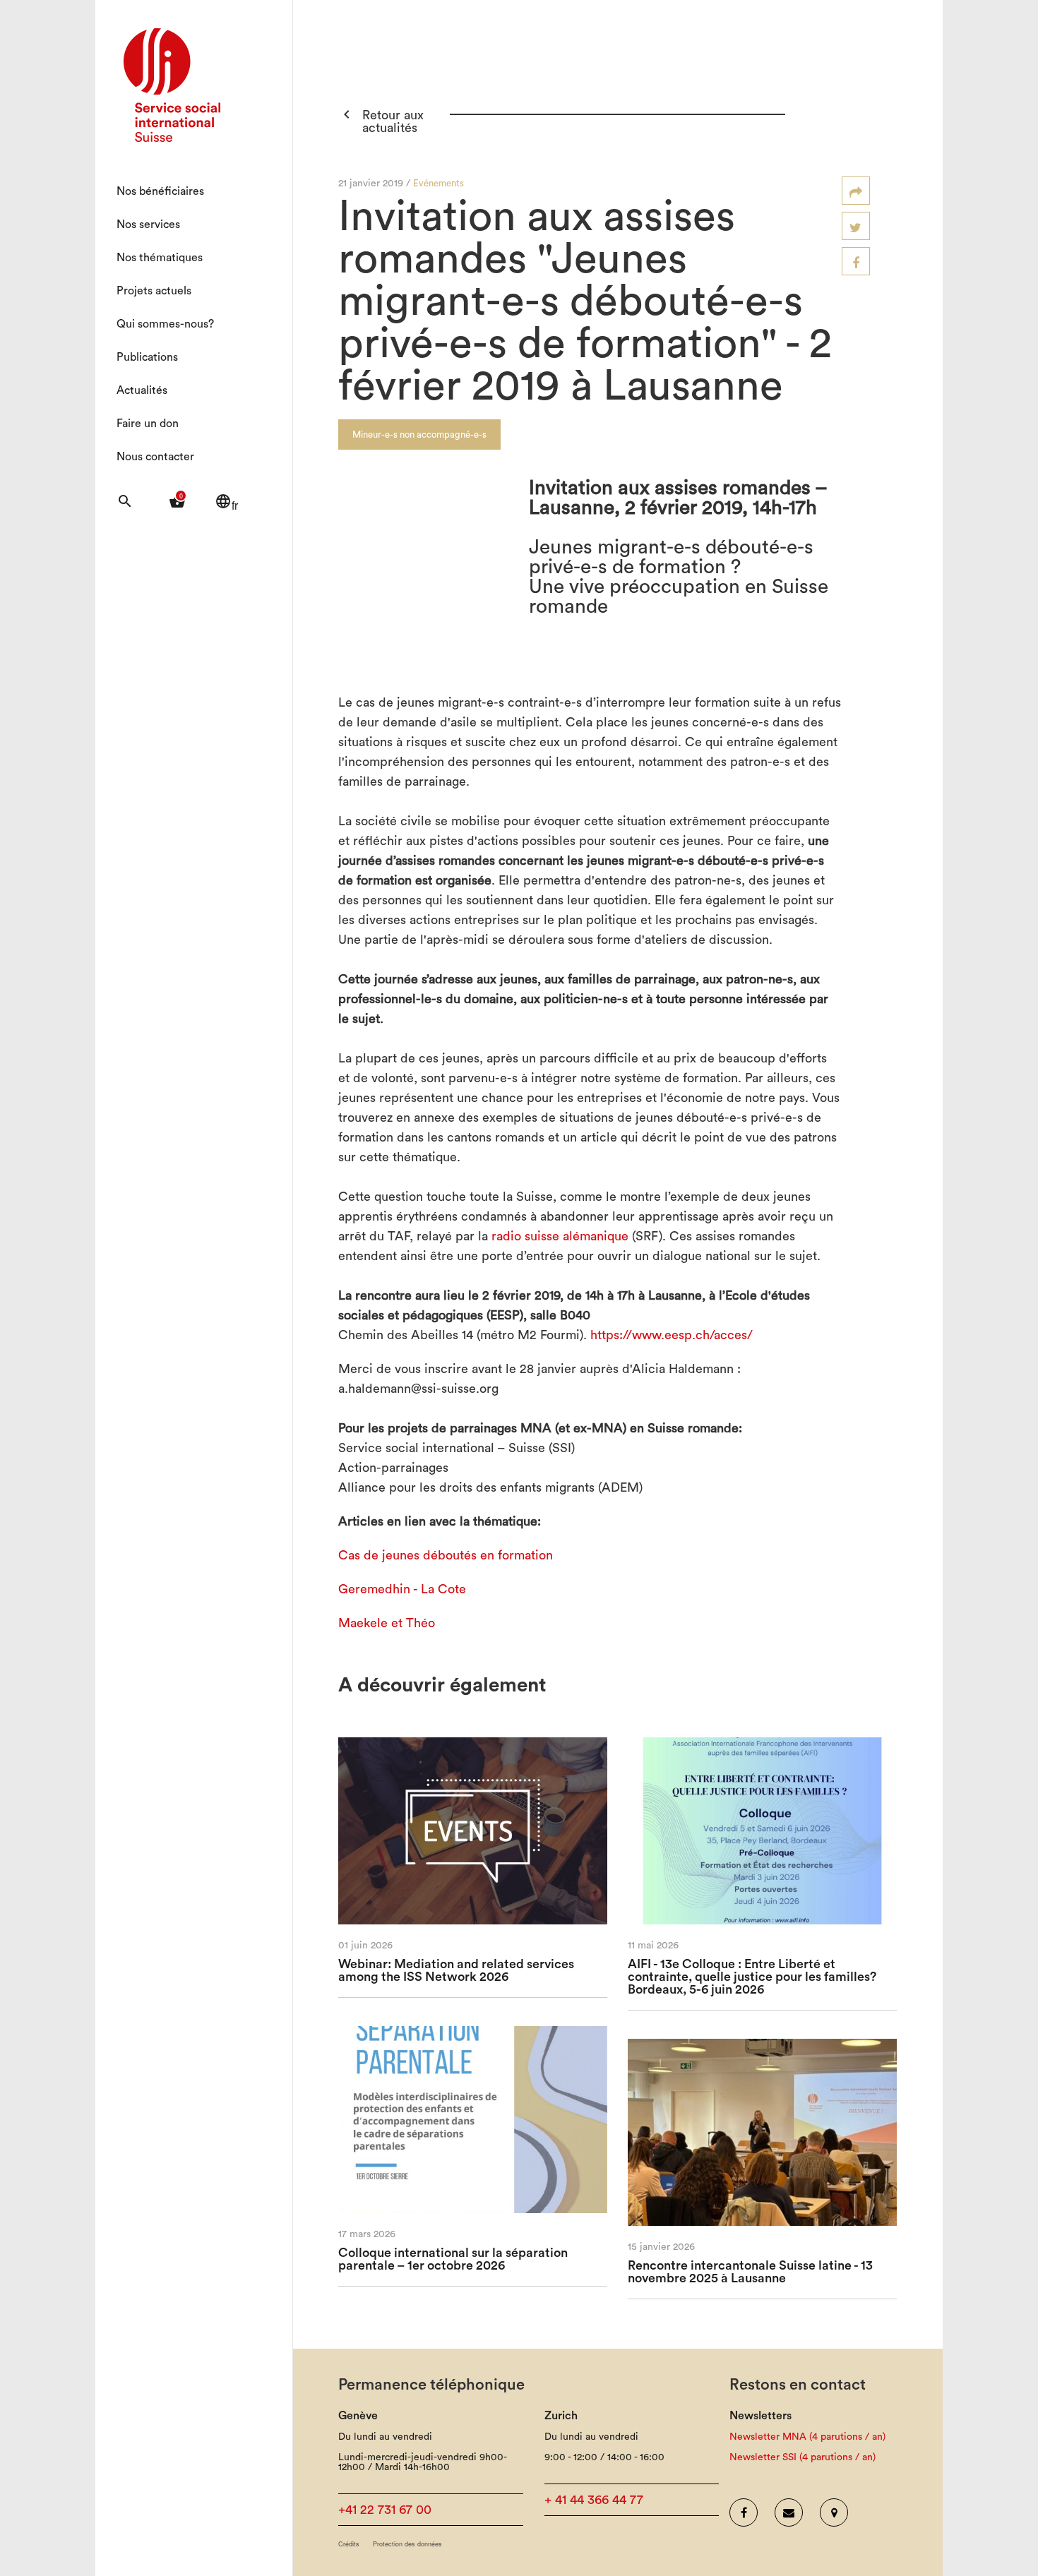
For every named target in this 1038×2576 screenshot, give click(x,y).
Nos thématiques (160, 258)
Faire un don (148, 424)
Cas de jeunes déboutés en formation (446, 1555)
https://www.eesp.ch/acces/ (672, 1335)
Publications (147, 357)
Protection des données (407, 2544)
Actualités (142, 390)
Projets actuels (154, 291)
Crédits (349, 2544)
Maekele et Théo (387, 1623)
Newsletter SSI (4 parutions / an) (803, 2457)
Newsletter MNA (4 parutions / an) (807, 2437)
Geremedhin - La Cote (402, 1589)
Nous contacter (155, 457)
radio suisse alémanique (560, 1236)
